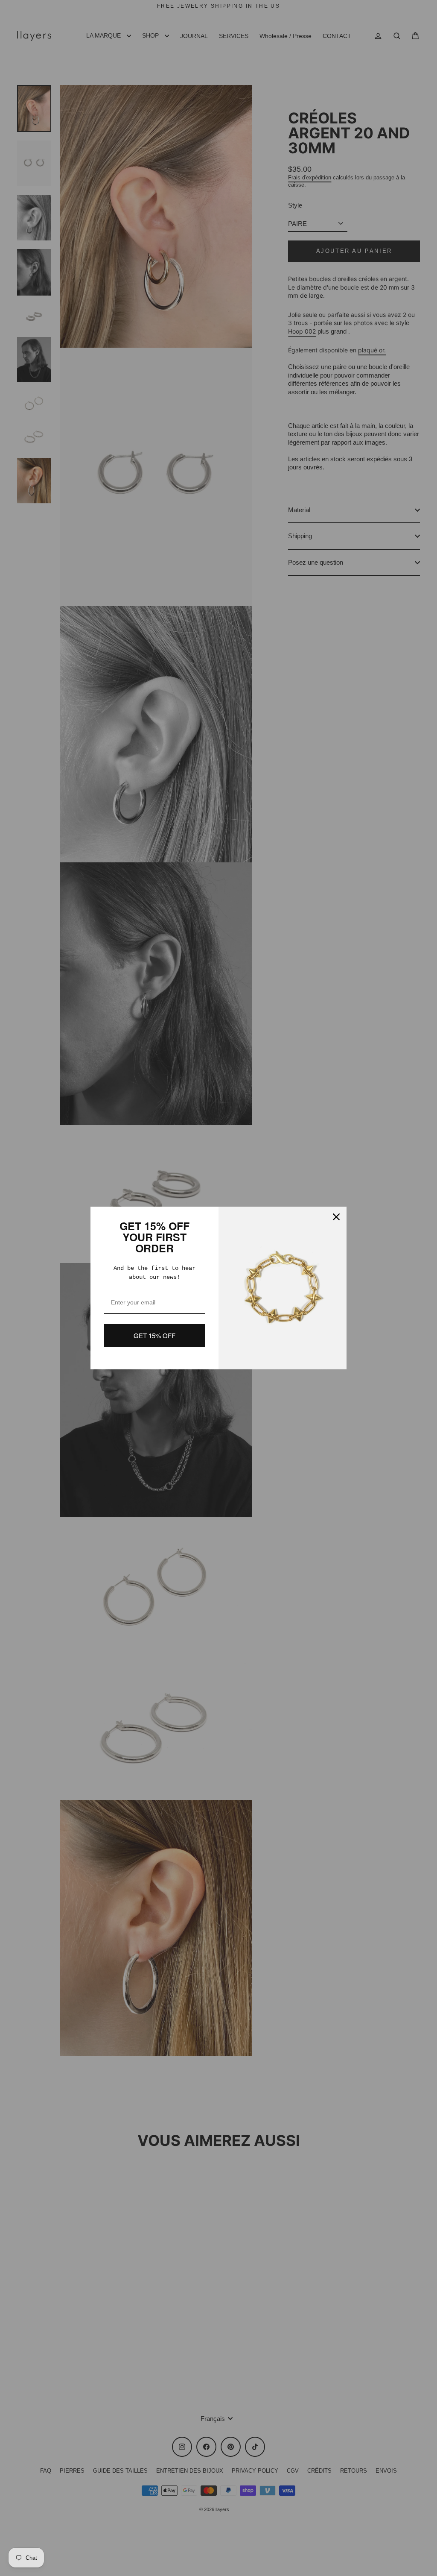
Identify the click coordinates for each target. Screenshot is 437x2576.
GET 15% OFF (154, 1335)
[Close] (336, 1217)
